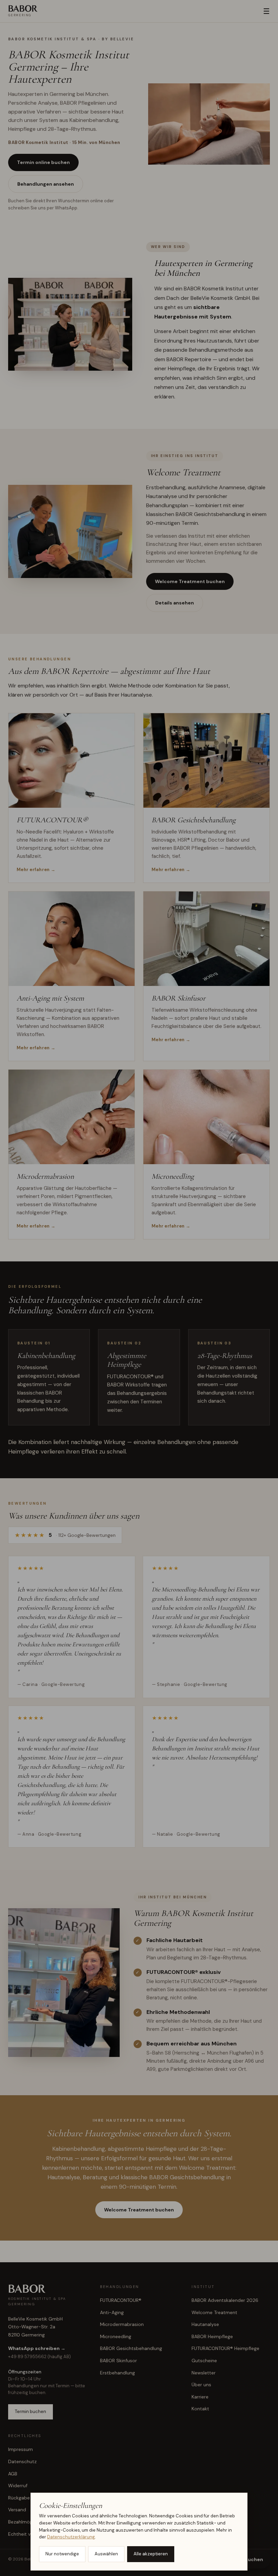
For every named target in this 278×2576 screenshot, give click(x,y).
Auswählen (106, 2554)
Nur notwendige (62, 2554)
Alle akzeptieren (151, 2554)
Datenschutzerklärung (71, 2537)
